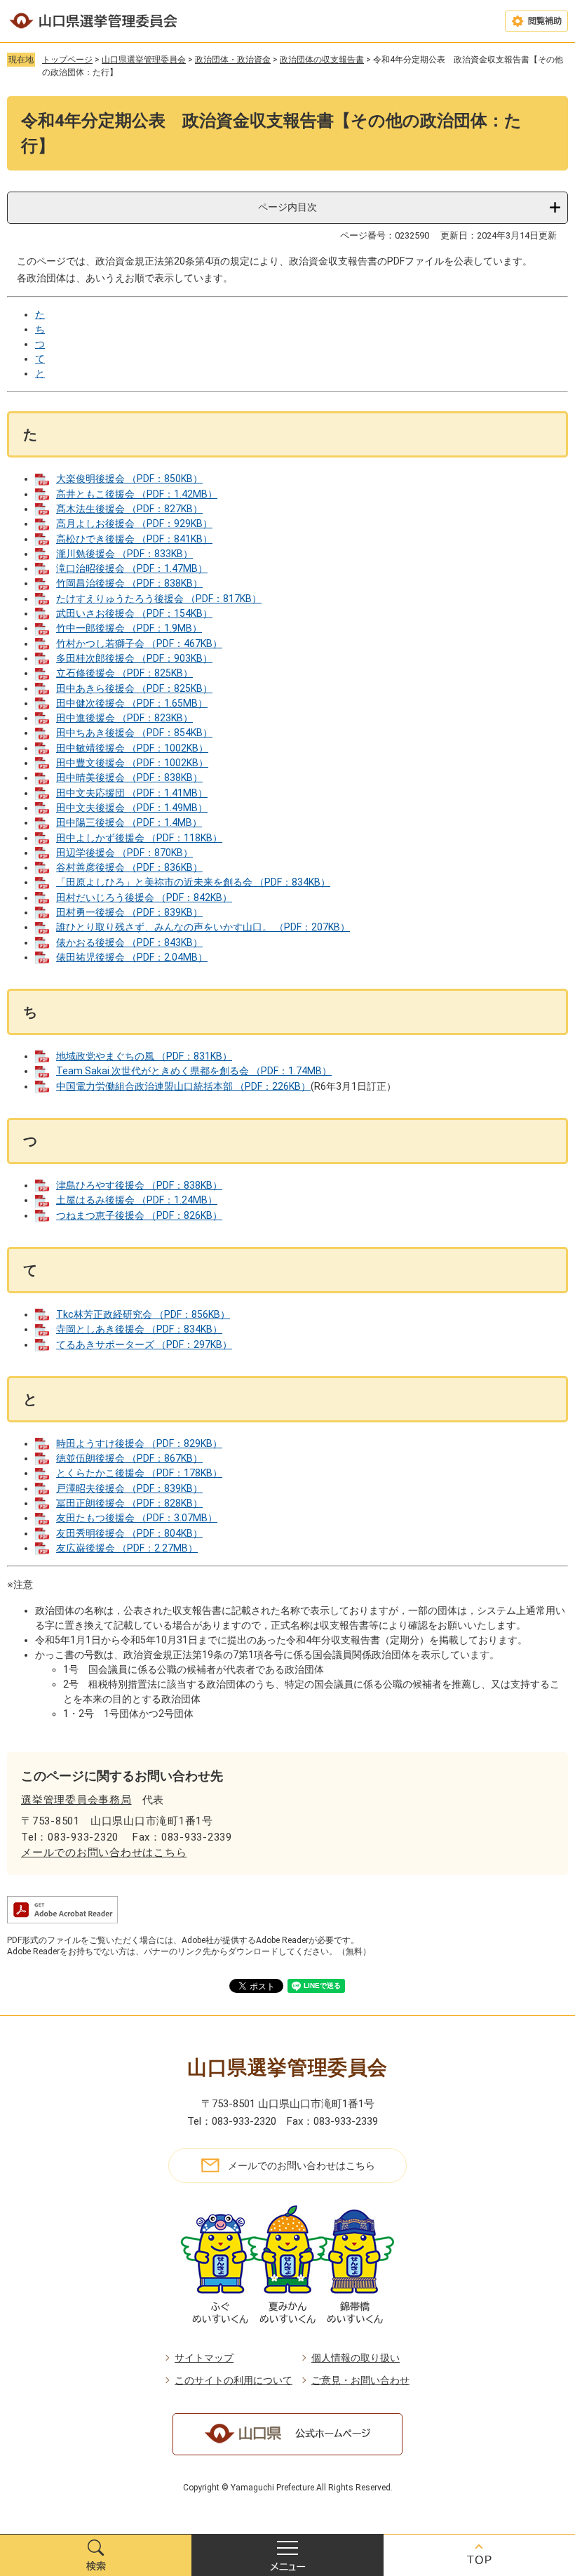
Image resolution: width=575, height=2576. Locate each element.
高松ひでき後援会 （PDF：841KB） (134, 539)
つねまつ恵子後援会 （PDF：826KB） (139, 1215)
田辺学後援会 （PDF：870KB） (124, 853)
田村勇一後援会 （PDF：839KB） (129, 912)
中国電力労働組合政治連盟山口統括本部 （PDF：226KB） (183, 1086)
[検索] (96, 2555)
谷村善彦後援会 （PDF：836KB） (129, 867)
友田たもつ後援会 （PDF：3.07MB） (137, 1518)
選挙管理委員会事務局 (76, 1800)
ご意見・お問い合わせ (360, 2380)
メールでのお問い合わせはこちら (104, 1853)
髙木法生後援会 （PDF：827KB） (129, 509)
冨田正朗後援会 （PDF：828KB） (129, 1503)
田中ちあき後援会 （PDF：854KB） (134, 733)
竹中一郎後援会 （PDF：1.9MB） (129, 628)
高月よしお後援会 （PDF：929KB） (134, 523)
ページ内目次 (287, 207)
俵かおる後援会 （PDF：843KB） (129, 942)
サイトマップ (204, 2358)
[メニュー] (287, 2555)
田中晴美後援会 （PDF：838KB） (129, 778)
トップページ (67, 60)
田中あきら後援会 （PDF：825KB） (134, 688)
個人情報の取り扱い (356, 2358)
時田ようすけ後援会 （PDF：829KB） (139, 1443)
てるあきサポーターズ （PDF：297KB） (144, 1344)
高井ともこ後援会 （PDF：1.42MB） (137, 494)
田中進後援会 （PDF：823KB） (124, 718)
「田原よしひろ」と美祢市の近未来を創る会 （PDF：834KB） (193, 882)
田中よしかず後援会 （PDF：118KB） (139, 838)
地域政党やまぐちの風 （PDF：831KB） (144, 1056)
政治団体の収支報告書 (322, 60)
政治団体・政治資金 (233, 60)
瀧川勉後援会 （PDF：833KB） (124, 554)
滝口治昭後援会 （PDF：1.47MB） (132, 568)
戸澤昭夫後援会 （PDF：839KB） (129, 1488)
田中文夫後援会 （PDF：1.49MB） (132, 808)
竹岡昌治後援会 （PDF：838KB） (129, 583)
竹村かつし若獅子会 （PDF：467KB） (139, 643)
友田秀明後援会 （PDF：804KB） (129, 1533)
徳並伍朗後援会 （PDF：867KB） (129, 1458)
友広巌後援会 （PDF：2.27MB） (127, 1548)
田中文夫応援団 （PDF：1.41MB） (132, 793)
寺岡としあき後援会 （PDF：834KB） (139, 1329)
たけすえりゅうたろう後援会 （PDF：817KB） (159, 599)
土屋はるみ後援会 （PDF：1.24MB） (137, 1200)
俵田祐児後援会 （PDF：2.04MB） (132, 957)
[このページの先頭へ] (479, 2555)
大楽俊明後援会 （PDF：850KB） (129, 479)
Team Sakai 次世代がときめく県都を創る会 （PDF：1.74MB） (194, 1071)
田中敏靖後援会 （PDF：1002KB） (132, 748)
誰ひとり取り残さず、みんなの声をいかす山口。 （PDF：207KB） (203, 927)
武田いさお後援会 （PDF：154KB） (134, 613)
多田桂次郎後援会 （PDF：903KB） (134, 658)
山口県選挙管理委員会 (144, 60)
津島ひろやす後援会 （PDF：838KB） (139, 1185)
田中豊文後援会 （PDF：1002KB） (132, 763)
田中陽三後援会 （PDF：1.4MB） (129, 822)
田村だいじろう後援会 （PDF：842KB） (144, 897)
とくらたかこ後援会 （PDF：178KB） (139, 1473)
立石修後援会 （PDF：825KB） (124, 673)
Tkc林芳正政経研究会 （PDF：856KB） (143, 1314)
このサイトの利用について (234, 2380)
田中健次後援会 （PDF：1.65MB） (132, 703)
